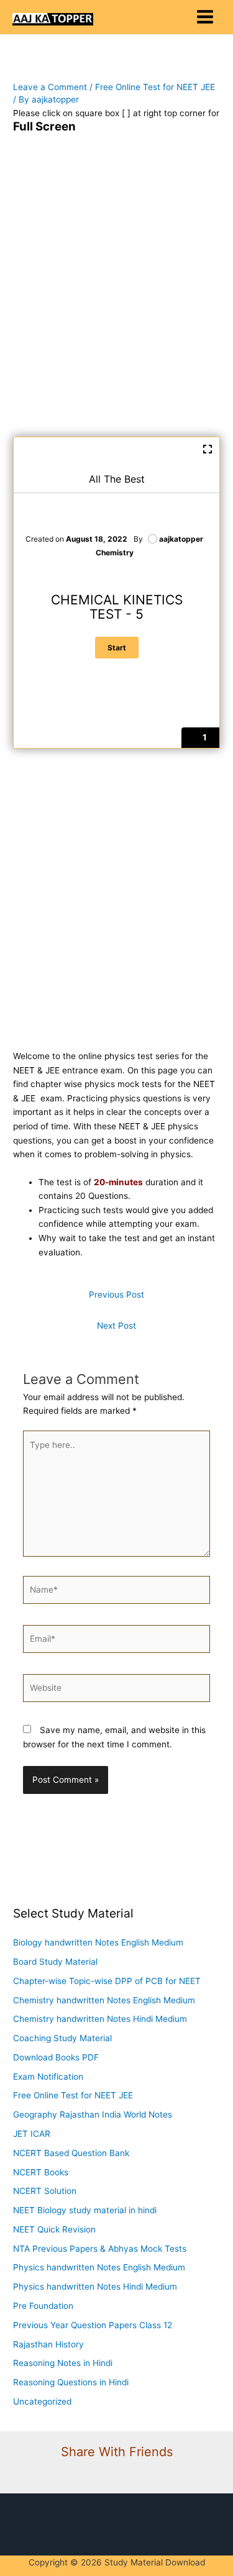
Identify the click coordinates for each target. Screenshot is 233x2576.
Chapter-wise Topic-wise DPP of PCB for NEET (107, 1981)
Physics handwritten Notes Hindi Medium (95, 2287)
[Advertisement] (116, 293)
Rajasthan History (48, 2344)
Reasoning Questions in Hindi (71, 2382)
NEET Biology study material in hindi (85, 2210)
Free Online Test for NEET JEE (155, 87)
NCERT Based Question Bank (71, 2153)
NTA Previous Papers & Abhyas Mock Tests (100, 2249)
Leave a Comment (50, 87)
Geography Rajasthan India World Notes (93, 2114)
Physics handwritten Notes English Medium (99, 2267)
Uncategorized (42, 2401)
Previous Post (116, 1295)
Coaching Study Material (62, 2038)
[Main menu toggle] (205, 17)
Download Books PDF (56, 2057)
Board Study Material (55, 1962)
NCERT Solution (45, 2191)
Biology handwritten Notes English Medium (98, 1942)
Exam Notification (48, 2077)
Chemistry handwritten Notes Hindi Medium (100, 2019)
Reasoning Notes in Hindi (63, 2363)
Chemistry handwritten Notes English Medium (104, 2000)
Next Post (116, 1326)
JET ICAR (32, 2134)
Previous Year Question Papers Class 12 (93, 2325)
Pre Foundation (43, 2306)
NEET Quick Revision (54, 2229)
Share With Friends (117, 2452)
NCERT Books (41, 2172)
